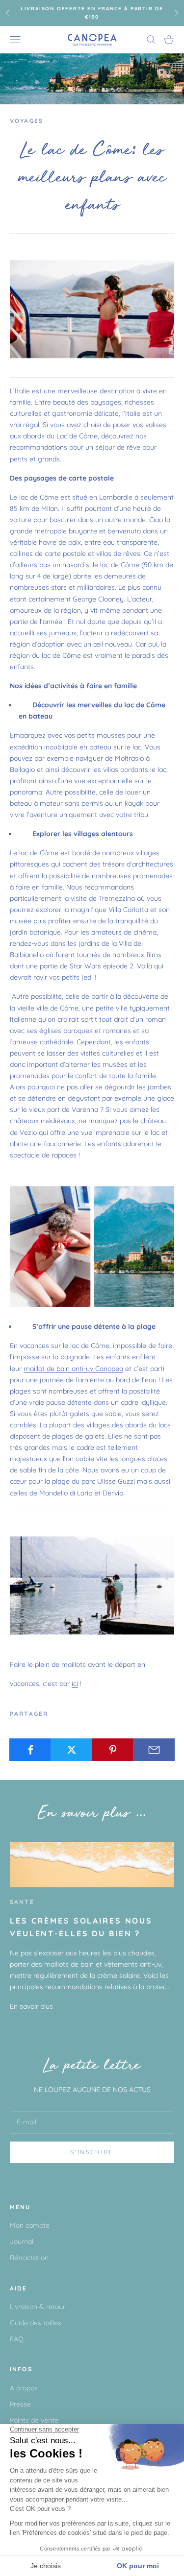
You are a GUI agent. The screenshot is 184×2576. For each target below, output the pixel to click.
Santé (22, 1902)
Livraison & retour (38, 2307)
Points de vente (34, 2420)
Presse (20, 2404)
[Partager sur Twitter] (71, 1750)
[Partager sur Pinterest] (113, 1750)
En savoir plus (31, 2006)
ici (75, 1684)
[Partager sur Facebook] (30, 1750)
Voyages (26, 121)
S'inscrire (92, 2152)
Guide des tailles (36, 2323)
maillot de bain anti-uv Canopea (73, 1369)
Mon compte (30, 2225)
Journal (22, 2241)
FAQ (17, 2339)
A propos (24, 2388)
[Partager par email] (154, 1750)
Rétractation (29, 2258)
